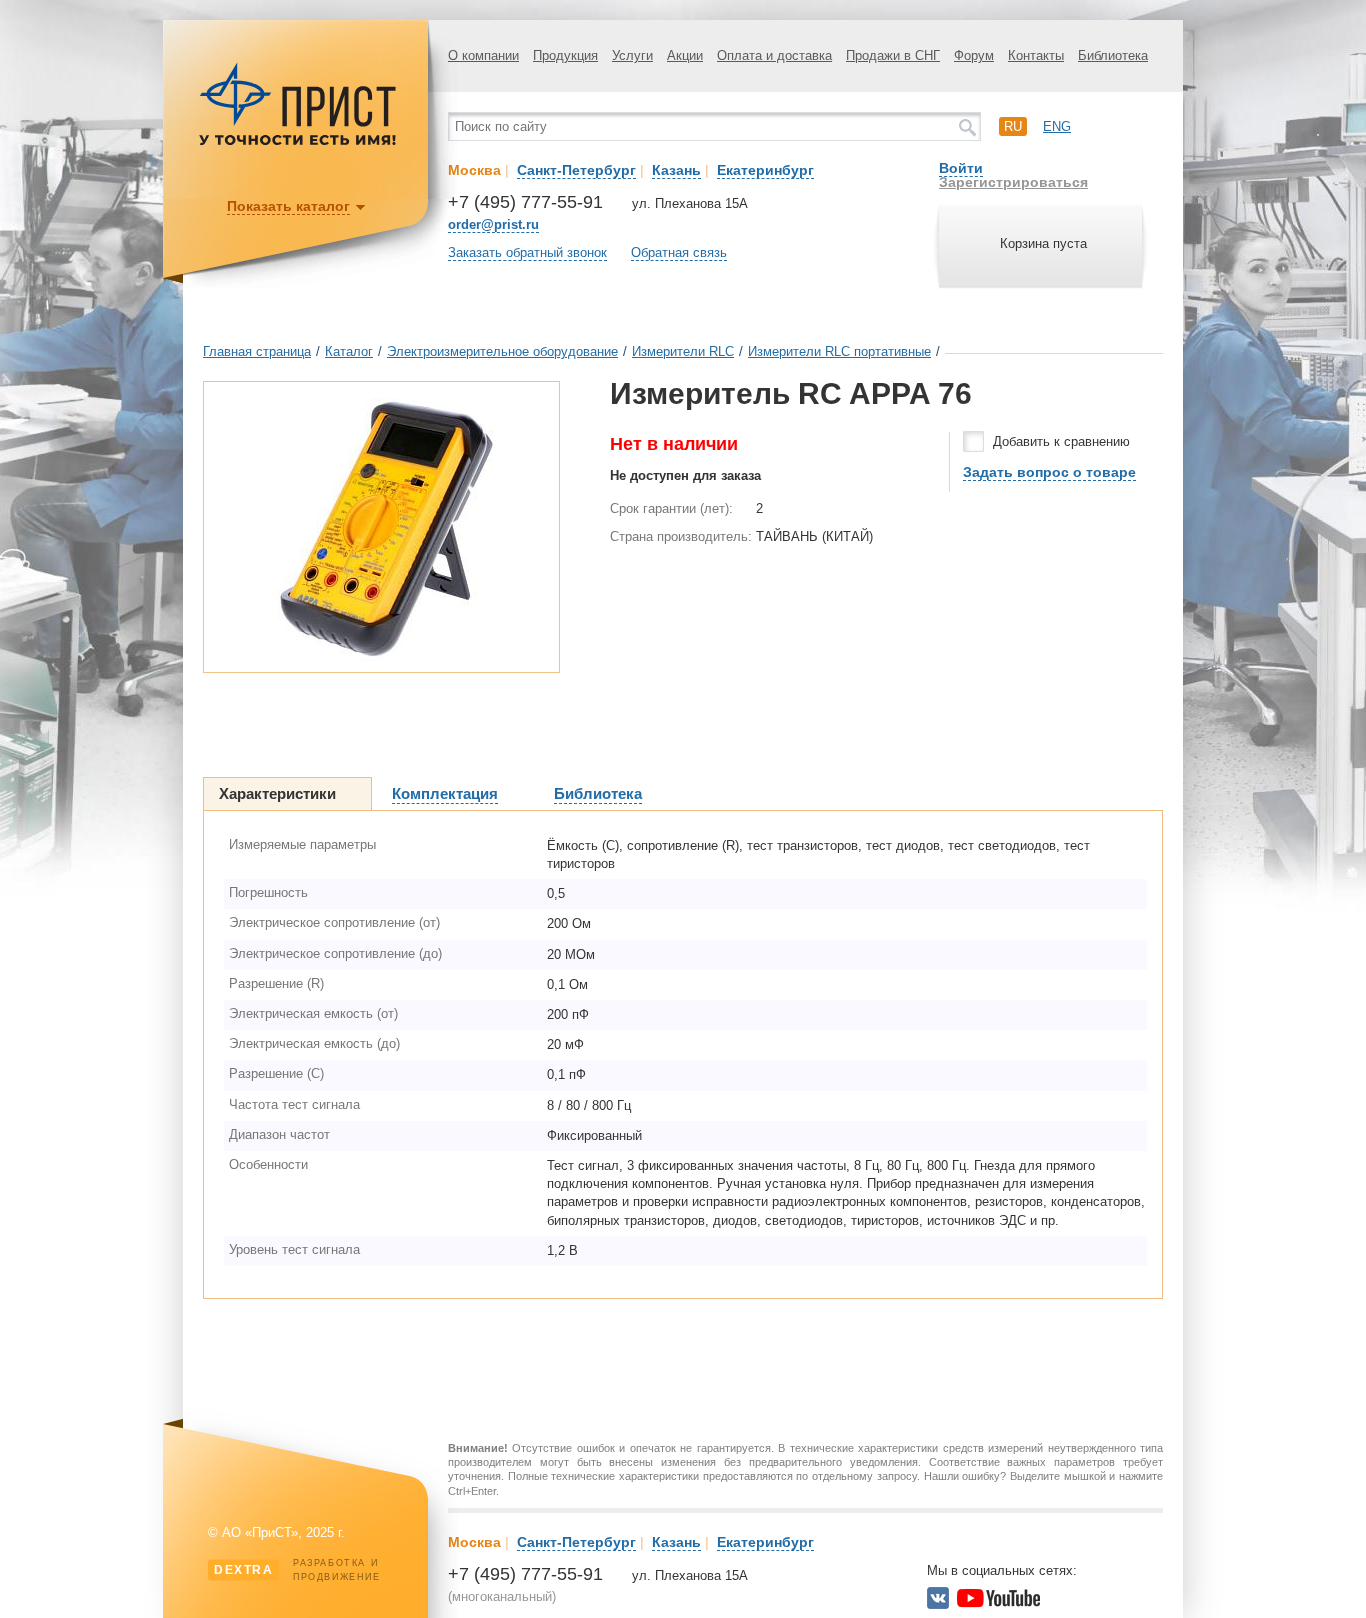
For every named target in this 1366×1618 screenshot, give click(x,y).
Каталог (349, 351)
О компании (483, 55)
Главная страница (257, 351)
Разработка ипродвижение (297, 1570)
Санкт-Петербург (576, 170)
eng (1057, 126)
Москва (474, 170)
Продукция (565, 55)
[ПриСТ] (298, 142)
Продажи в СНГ (893, 55)
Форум (974, 55)
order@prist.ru (493, 224)
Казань (676, 170)
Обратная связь (679, 252)
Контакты (1036, 55)
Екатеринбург (765, 170)
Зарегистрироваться (1013, 182)
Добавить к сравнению (1061, 441)
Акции (685, 55)
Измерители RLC (683, 351)
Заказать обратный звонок (527, 252)
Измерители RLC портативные (839, 351)
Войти (961, 168)
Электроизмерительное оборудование (502, 351)
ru (1013, 126)
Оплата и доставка (774, 55)
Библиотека (1113, 55)
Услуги (632, 55)
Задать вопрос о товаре (1049, 472)
